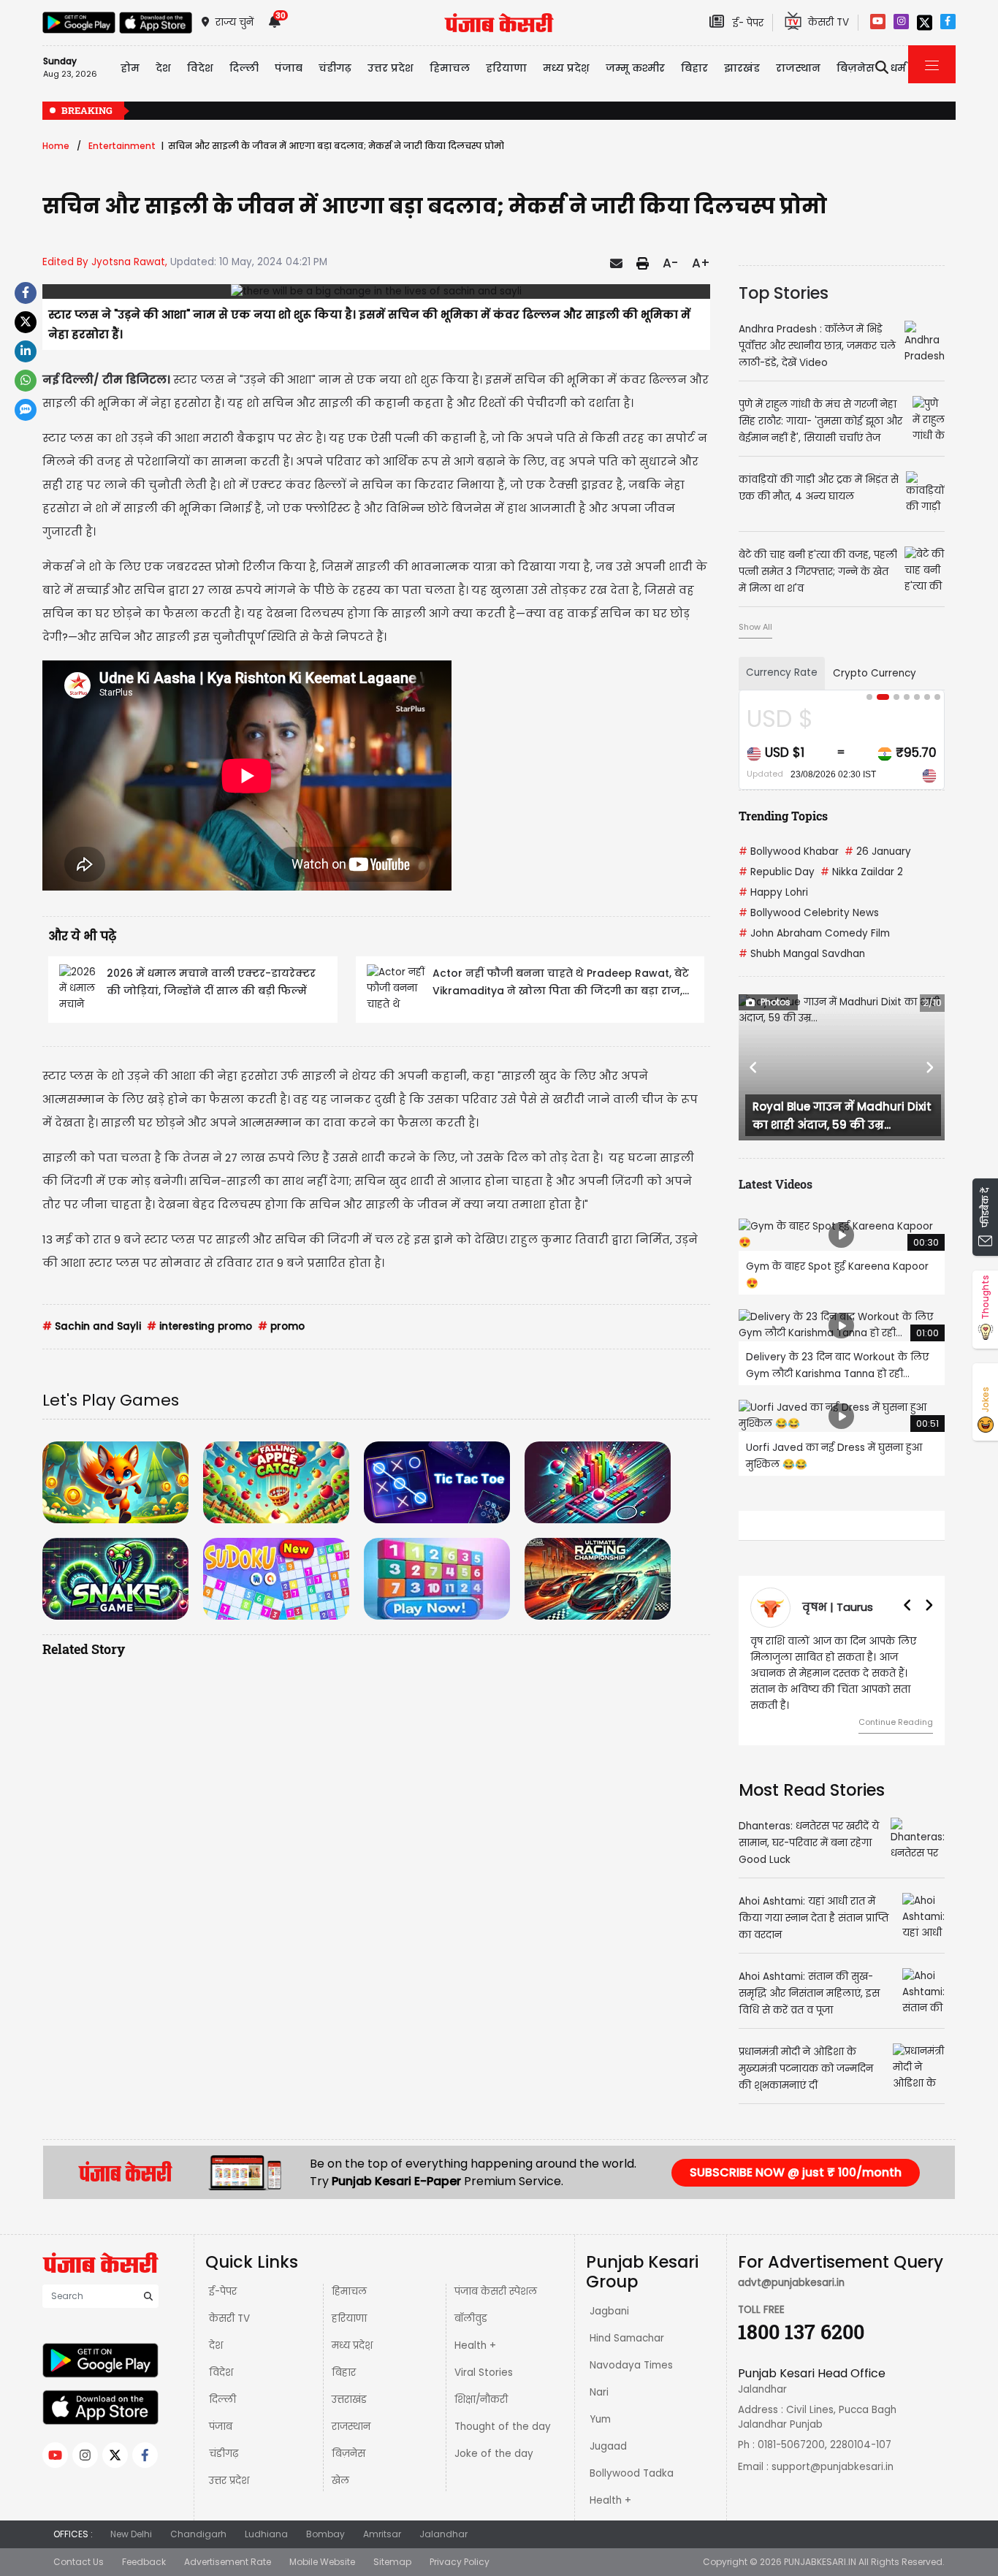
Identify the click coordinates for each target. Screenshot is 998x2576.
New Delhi (131, 2518)
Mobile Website (322, 2546)
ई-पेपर (223, 2275)
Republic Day (777, 872)
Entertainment (122, 146)
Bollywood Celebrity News (809, 913)
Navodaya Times (631, 2349)
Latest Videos (776, 1184)
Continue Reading (896, 1706)
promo (281, 1326)
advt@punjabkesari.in (791, 2267)
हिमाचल (349, 2275)
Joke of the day (494, 2438)
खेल (340, 2465)
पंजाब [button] (289, 68)
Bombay (325, 2518)
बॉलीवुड (471, 2302)
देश (216, 2329)
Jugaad (608, 2430)
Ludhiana (266, 2518)
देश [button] (163, 68)
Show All (755, 627)
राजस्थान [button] (798, 68)
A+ (701, 263)
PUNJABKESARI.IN (820, 2546)
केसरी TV (229, 2302)
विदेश (221, 2356)
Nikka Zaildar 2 (862, 872)
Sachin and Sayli (92, 1326)
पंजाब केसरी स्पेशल (496, 2275)
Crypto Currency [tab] (875, 673)
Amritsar (382, 2518)
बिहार (694, 68)
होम (130, 68)
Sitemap (392, 2546)
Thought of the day (503, 2411)
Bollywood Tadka (632, 2457)
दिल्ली (244, 68)
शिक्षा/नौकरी (481, 2383)
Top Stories (784, 293)
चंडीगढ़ (224, 2438)
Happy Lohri (773, 892)
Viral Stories (484, 2356)
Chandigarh (198, 2518)
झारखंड (742, 68)
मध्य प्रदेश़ (566, 68)
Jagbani (609, 2295)
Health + (475, 2329)
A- (670, 263)
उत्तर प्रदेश (391, 68)
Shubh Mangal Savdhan (802, 954)
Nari (599, 2376)
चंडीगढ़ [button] (335, 68)
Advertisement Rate (228, 2546)
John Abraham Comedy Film (814, 933)
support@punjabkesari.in (833, 2451)
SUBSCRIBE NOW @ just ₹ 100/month (796, 2156)
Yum (600, 2403)
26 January (878, 851)
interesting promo (199, 1326)
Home (56, 146)
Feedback (144, 2546)
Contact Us (79, 2546)
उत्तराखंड (349, 2383)
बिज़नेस (348, 2438)
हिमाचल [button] (450, 68)
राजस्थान (351, 2411)
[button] (754, 1067)
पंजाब (221, 2411)
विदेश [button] (200, 68)
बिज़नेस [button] (856, 68)
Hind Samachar (627, 2322)
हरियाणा (349, 2302)
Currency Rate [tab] (782, 672)
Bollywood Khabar (789, 851)
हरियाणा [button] (506, 68)
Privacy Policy (460, 2546)
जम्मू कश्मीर (635, 68)
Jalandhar (443, 2518)
